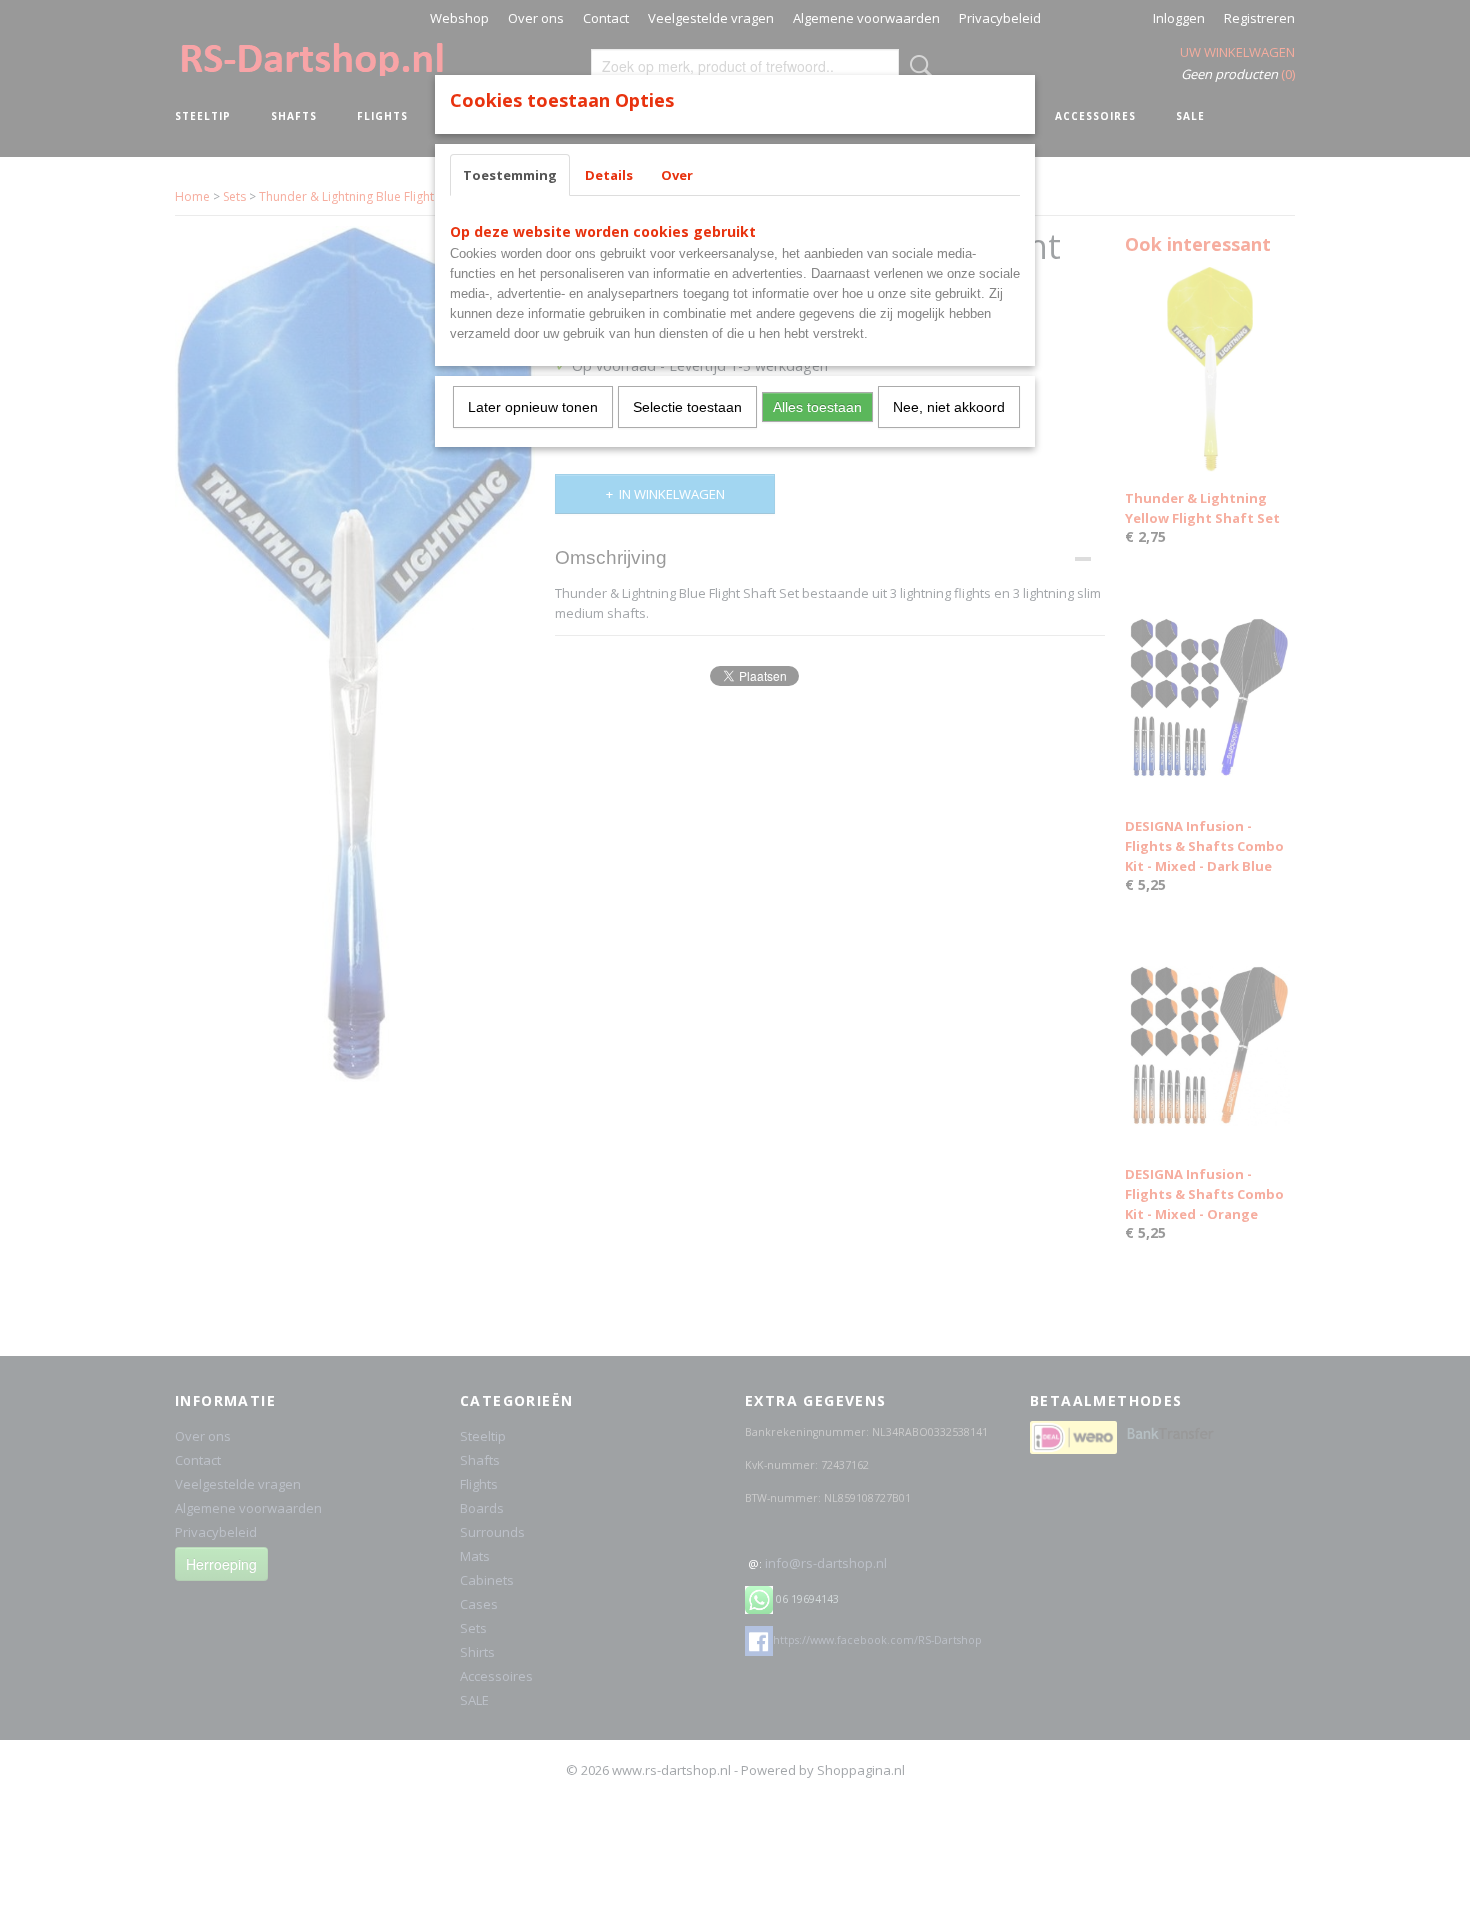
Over (677, 175)
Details (609, 175)
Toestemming (510, 175)
